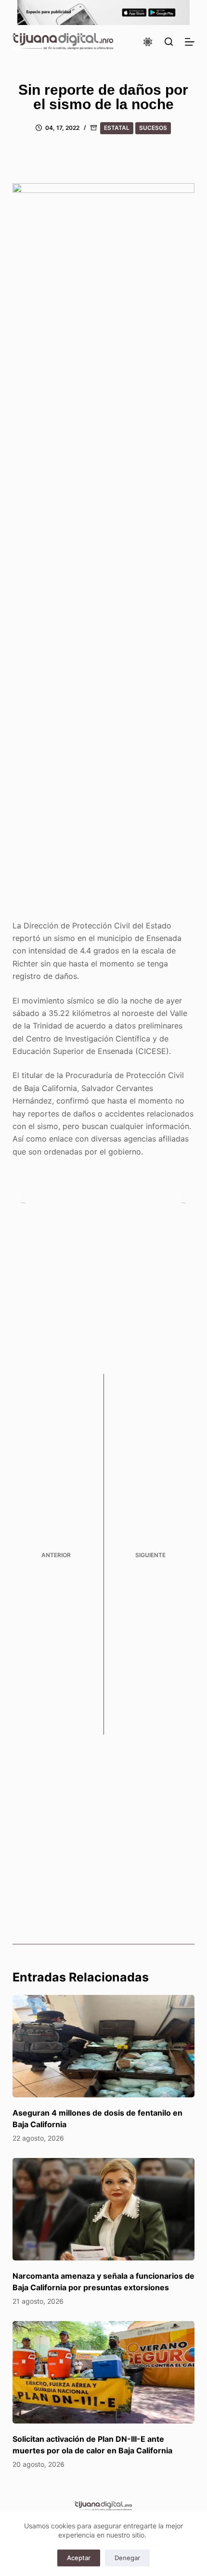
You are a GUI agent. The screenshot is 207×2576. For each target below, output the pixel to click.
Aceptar (79, 2558)
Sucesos (153, 128)
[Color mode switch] (148, 42)
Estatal (117, 128)
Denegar (127, 2558)
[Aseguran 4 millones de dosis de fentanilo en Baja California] (103, 2046)
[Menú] (190, 42)
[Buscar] (169, 42)
